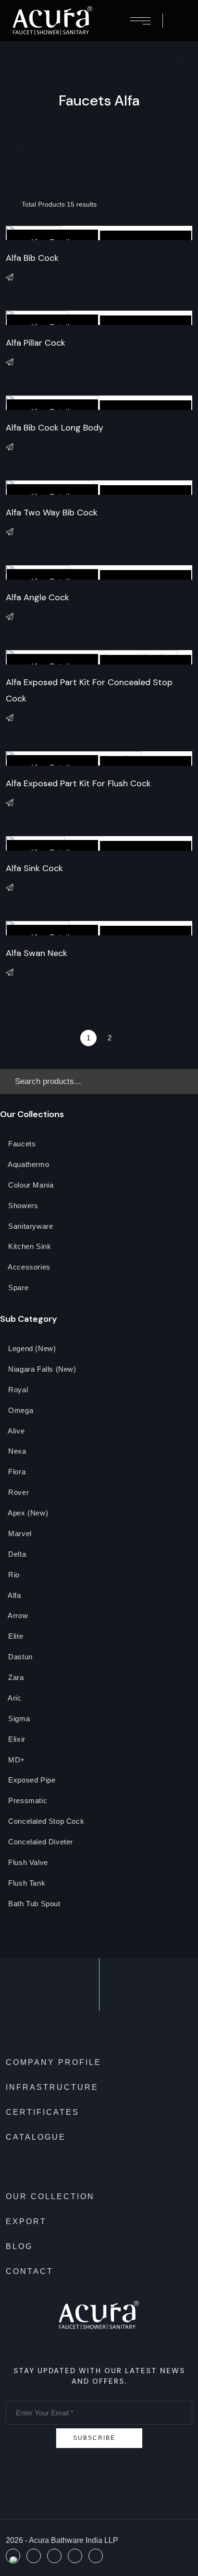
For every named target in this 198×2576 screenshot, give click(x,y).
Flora (16, 1472)
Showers (22, 1206)
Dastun (19, 1657)
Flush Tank (26, 1883)
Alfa (14, 1596)
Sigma (18, 1719)
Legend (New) (31, 1349)
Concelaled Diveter (40, 1842)
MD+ (16, 1760)
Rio (13, 1575)
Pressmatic (27, 1801)
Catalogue (36, 2137)
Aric (14, 1698)
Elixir (16, 1740)
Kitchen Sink (29, 1247)
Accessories (28, 1267)
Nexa (16, 1451)
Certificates (43, 2112)
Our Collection (50, 2197)
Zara (15, 1678)
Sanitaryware (30, 1227)
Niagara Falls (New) (41, 1370)
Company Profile (54, 2062)
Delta (16, 1555)
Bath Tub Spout (33, 1904)
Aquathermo (28, 1165)
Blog (19, 2246)
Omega (20, 1411)
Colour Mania (30, 1185)
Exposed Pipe (31, 1780)
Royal (17, 1390)
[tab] (10, 204)
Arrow (17, 1616)
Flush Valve (27, 1863)
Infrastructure (52, 2087)
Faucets (21, 1144)
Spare (18, 1288)
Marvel (19, 1534)
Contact (30, 2271)
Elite (15, 1637)
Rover (18, 1493)
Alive (16, 1431)
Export (26, 2221)
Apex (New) (27, 1513)
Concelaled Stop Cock (45, 1822)
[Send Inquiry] (10, 277)
